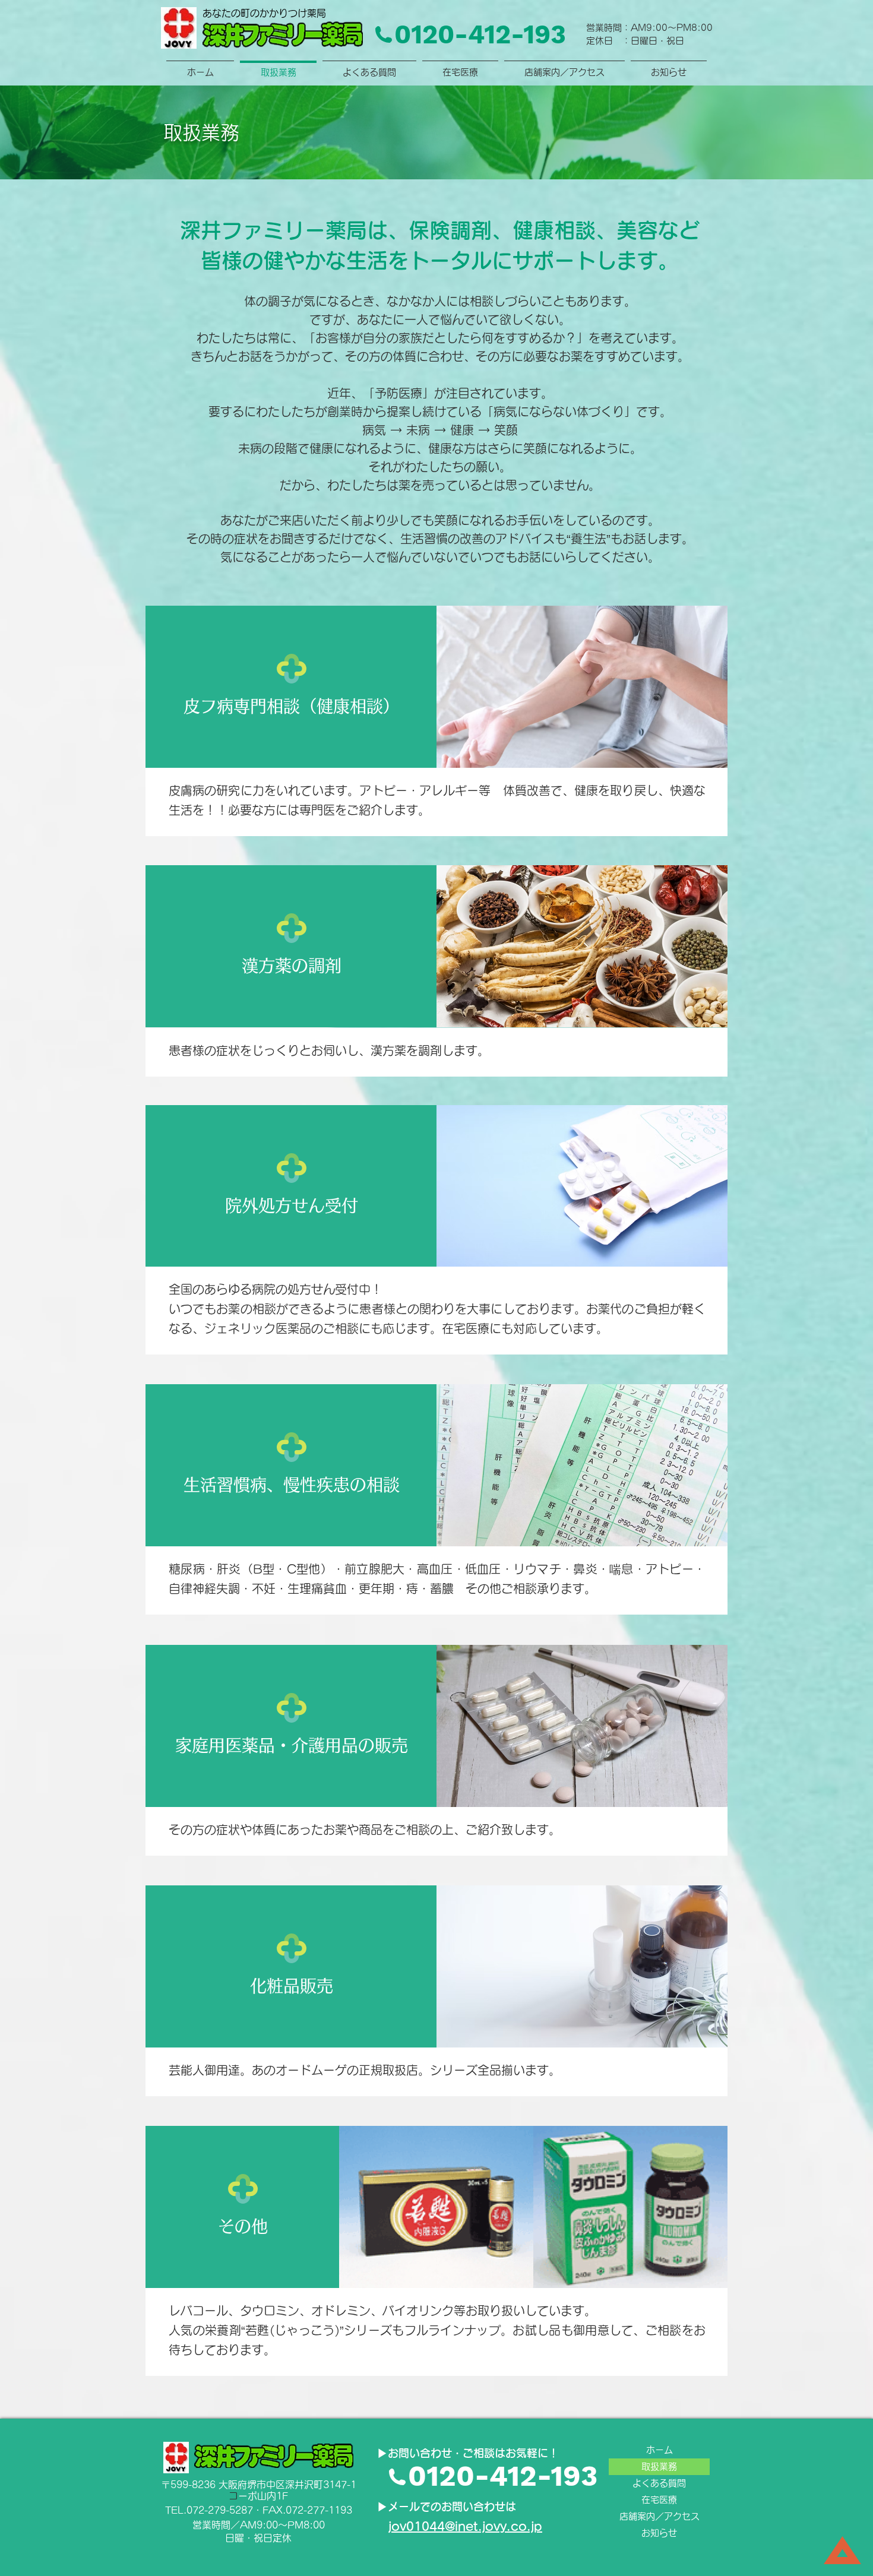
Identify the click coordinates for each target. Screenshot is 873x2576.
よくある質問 (659, 2483)
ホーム (660, 2450)
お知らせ (659, 2533)
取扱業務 (659, 2466)
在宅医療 (659, 2500)
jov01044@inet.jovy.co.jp (465, 2526)
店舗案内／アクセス (660, 2516)
